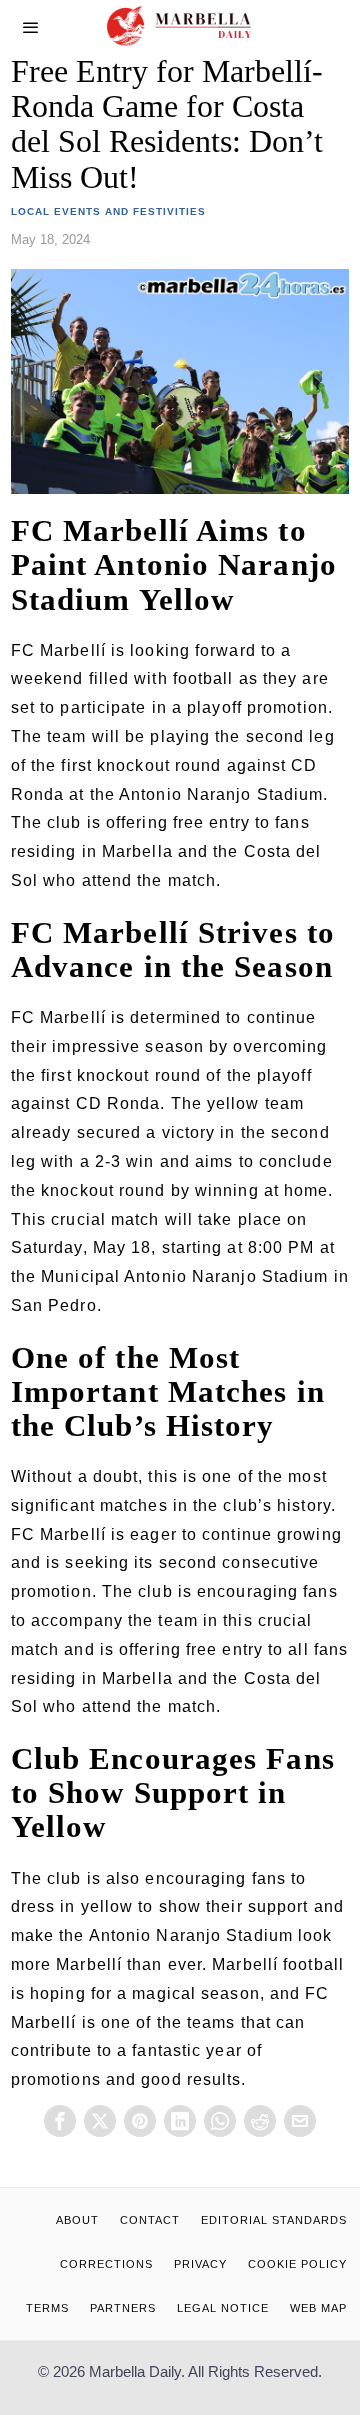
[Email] (300, 2121)
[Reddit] (260, 2121)
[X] (100, 2121)
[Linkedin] (180, 2121)
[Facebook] (60, 2121)
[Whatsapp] (220, 2121)
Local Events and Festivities (108, 211)
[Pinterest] (140, 2121)
